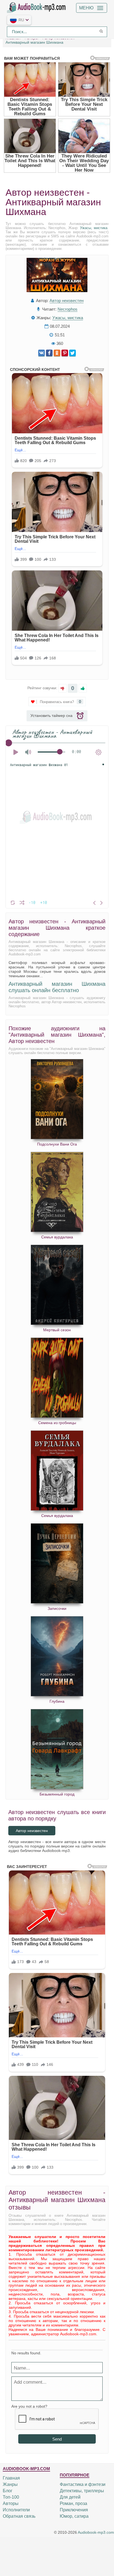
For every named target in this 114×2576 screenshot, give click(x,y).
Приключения (74, 2510)
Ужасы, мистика (94, 228)
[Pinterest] (65, 353)
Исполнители (16, 2510)
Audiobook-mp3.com (96, 2532)
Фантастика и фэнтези (83, 2484)
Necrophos (68, 309)
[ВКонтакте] (42, 353)
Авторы (11, 2503)
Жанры (10, 2484)
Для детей (70, 2497)
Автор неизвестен (67, 301)
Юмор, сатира (74, 2516)
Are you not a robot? (29, 2406)
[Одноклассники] (57, 353)
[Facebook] (49, 353)
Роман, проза (73, 2503)
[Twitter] (72, 353)
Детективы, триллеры (82, 2491)
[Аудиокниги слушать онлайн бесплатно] (37, 7)
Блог (8, 2491)
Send (57, 2439)
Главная (11, 2478)
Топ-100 (11, 2497)
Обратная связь (19, 2516)
